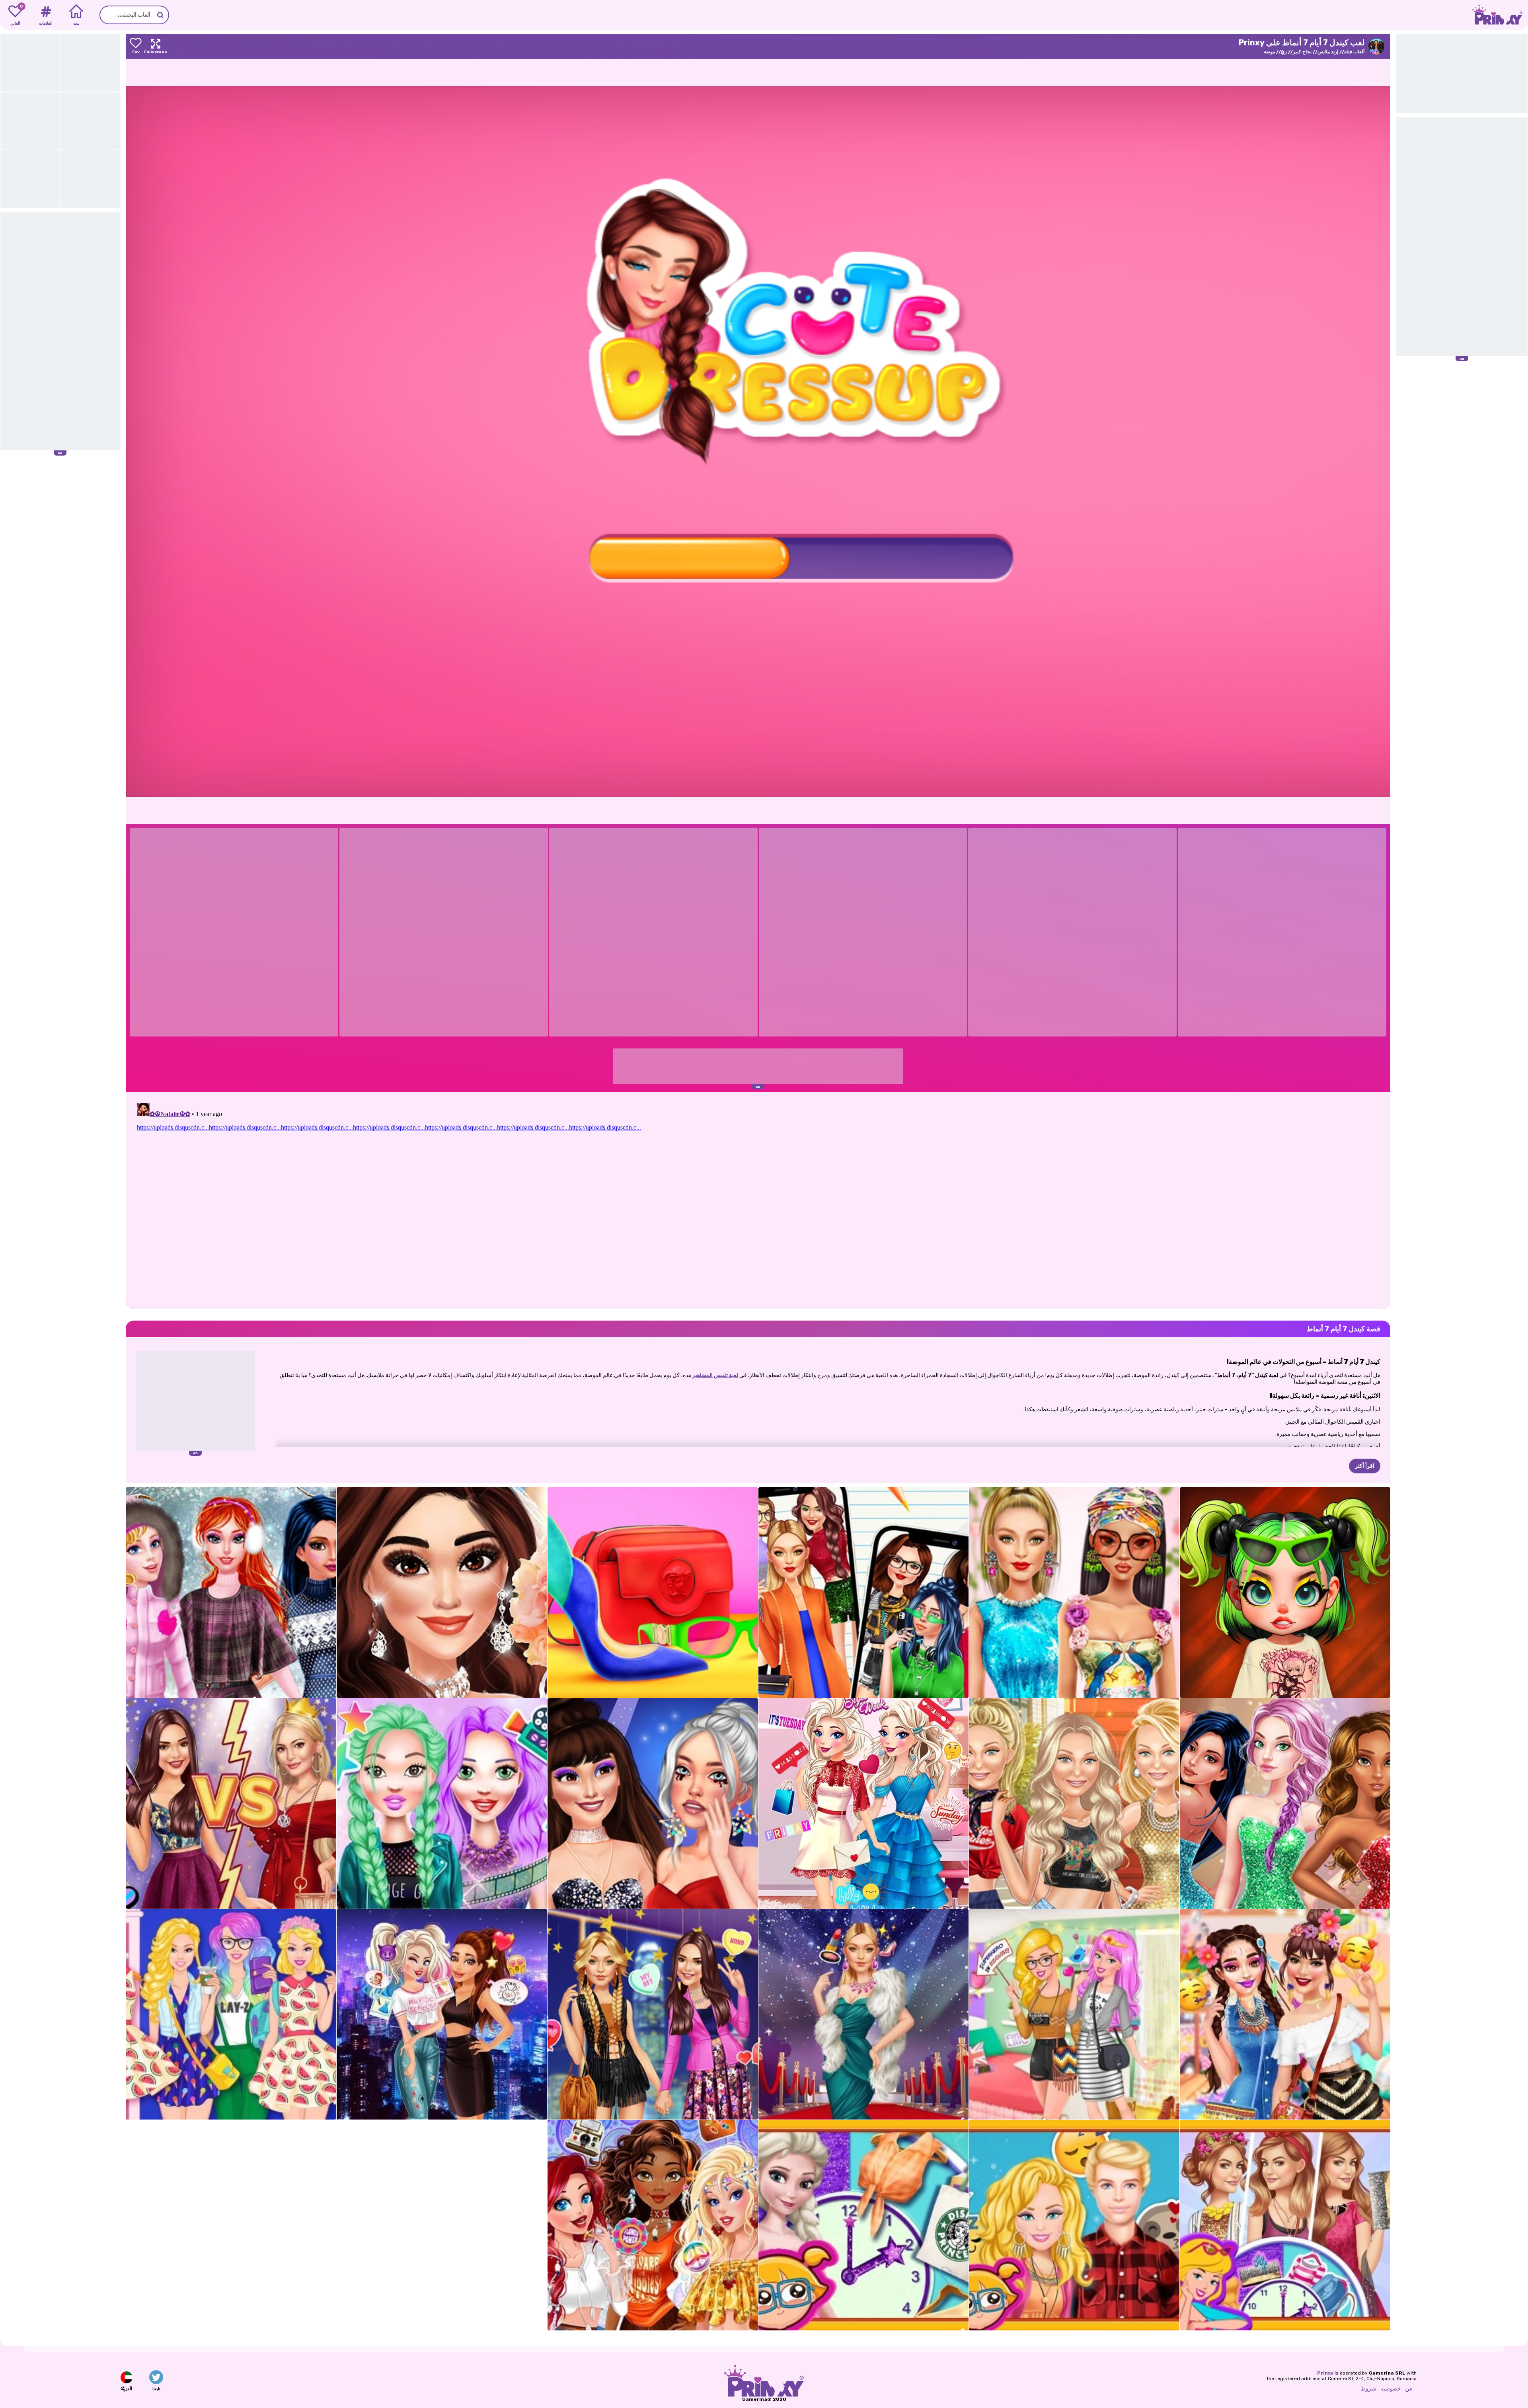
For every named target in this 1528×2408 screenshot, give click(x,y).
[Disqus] (758, 1200)
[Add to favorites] (136, 46)
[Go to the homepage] (1500, 15)
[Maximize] (156, 46)
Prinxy (1325, 2373)
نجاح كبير (1302, 52)
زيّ (1284, 52)
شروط (1368, 2389)
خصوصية (1391, 2389)
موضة (1269, 52)
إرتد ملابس (1328, 52)
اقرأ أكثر (1365, 1466)
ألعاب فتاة (1354, 52)
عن (1409, 2389)
